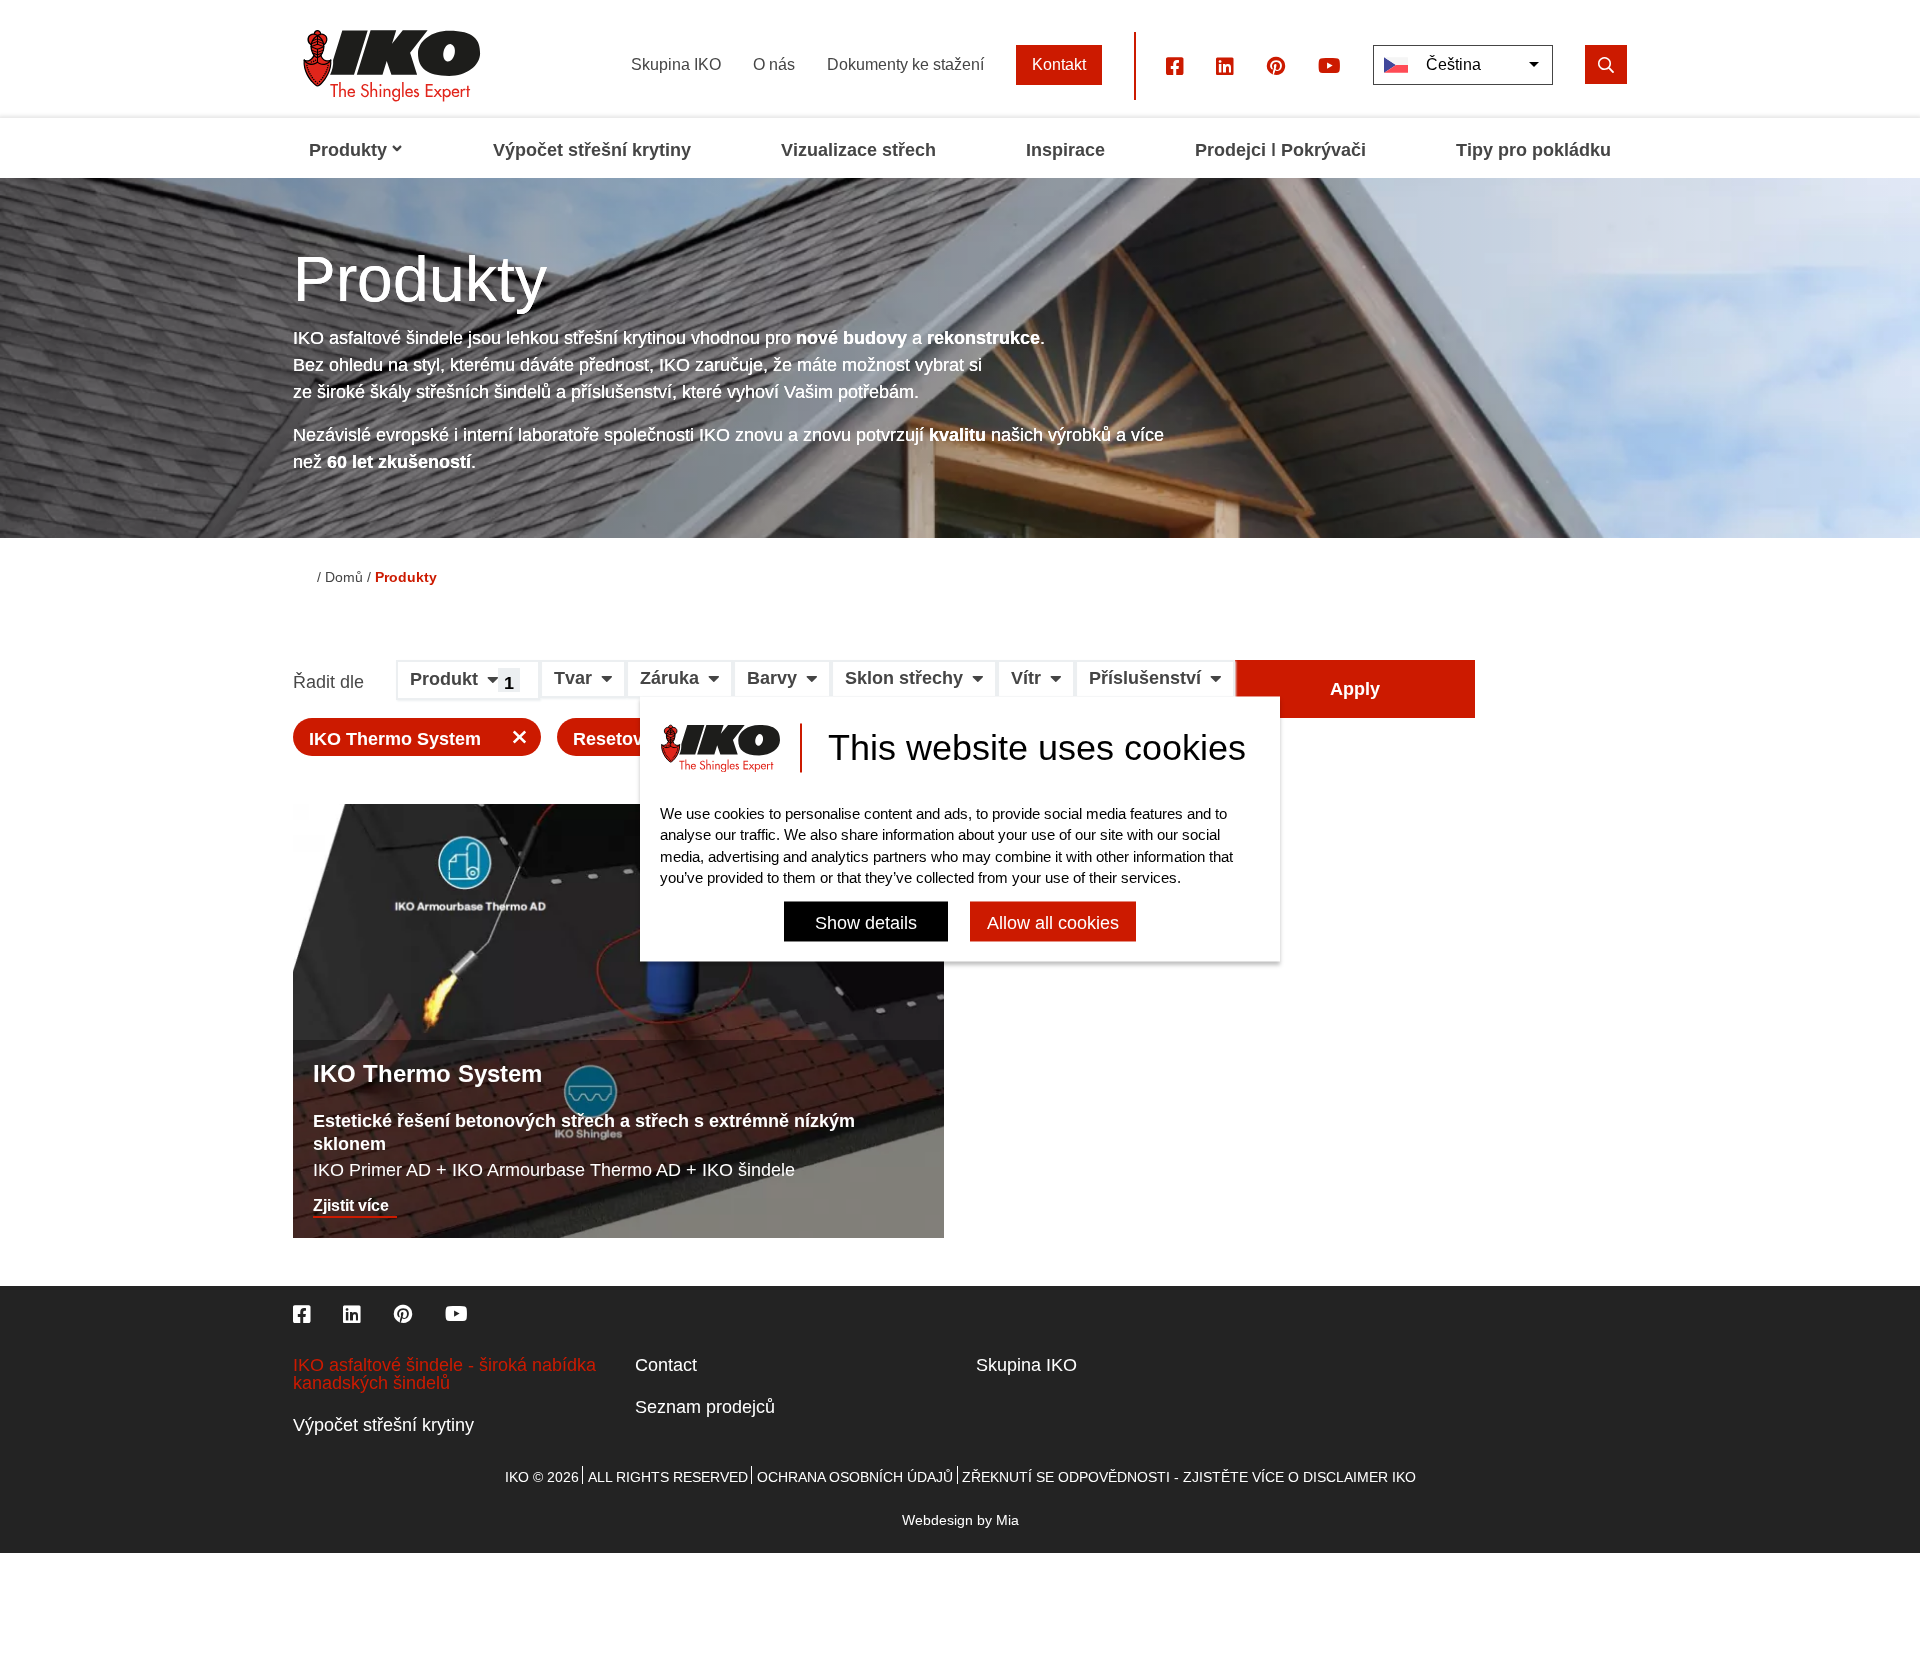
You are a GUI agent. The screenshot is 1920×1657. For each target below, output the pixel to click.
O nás (774, 64)
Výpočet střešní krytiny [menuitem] (592, 150)
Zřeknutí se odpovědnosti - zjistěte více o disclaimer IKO (1189, 1477)
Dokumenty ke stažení (905, 64)
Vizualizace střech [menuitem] (858, 150)
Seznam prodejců (705, 1407)
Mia (1007, 1520)
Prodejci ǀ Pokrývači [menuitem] (1280, 150)
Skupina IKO (676, 64)
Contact (666, 1365)
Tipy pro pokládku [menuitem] (1533, 150)
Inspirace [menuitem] (1065, 150)
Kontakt (1059, 64)
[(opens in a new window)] (1175, 65)
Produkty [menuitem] (348, 150)
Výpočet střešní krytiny (383, 1425)
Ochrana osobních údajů (855, 1477)
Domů (344, 577)
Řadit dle (328, 682)
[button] (468, 687)
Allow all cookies (1053, 923)
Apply (1355, 689)
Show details (866, 923)
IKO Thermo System (395, 739)
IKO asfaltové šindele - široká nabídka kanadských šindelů (444, 1374)
